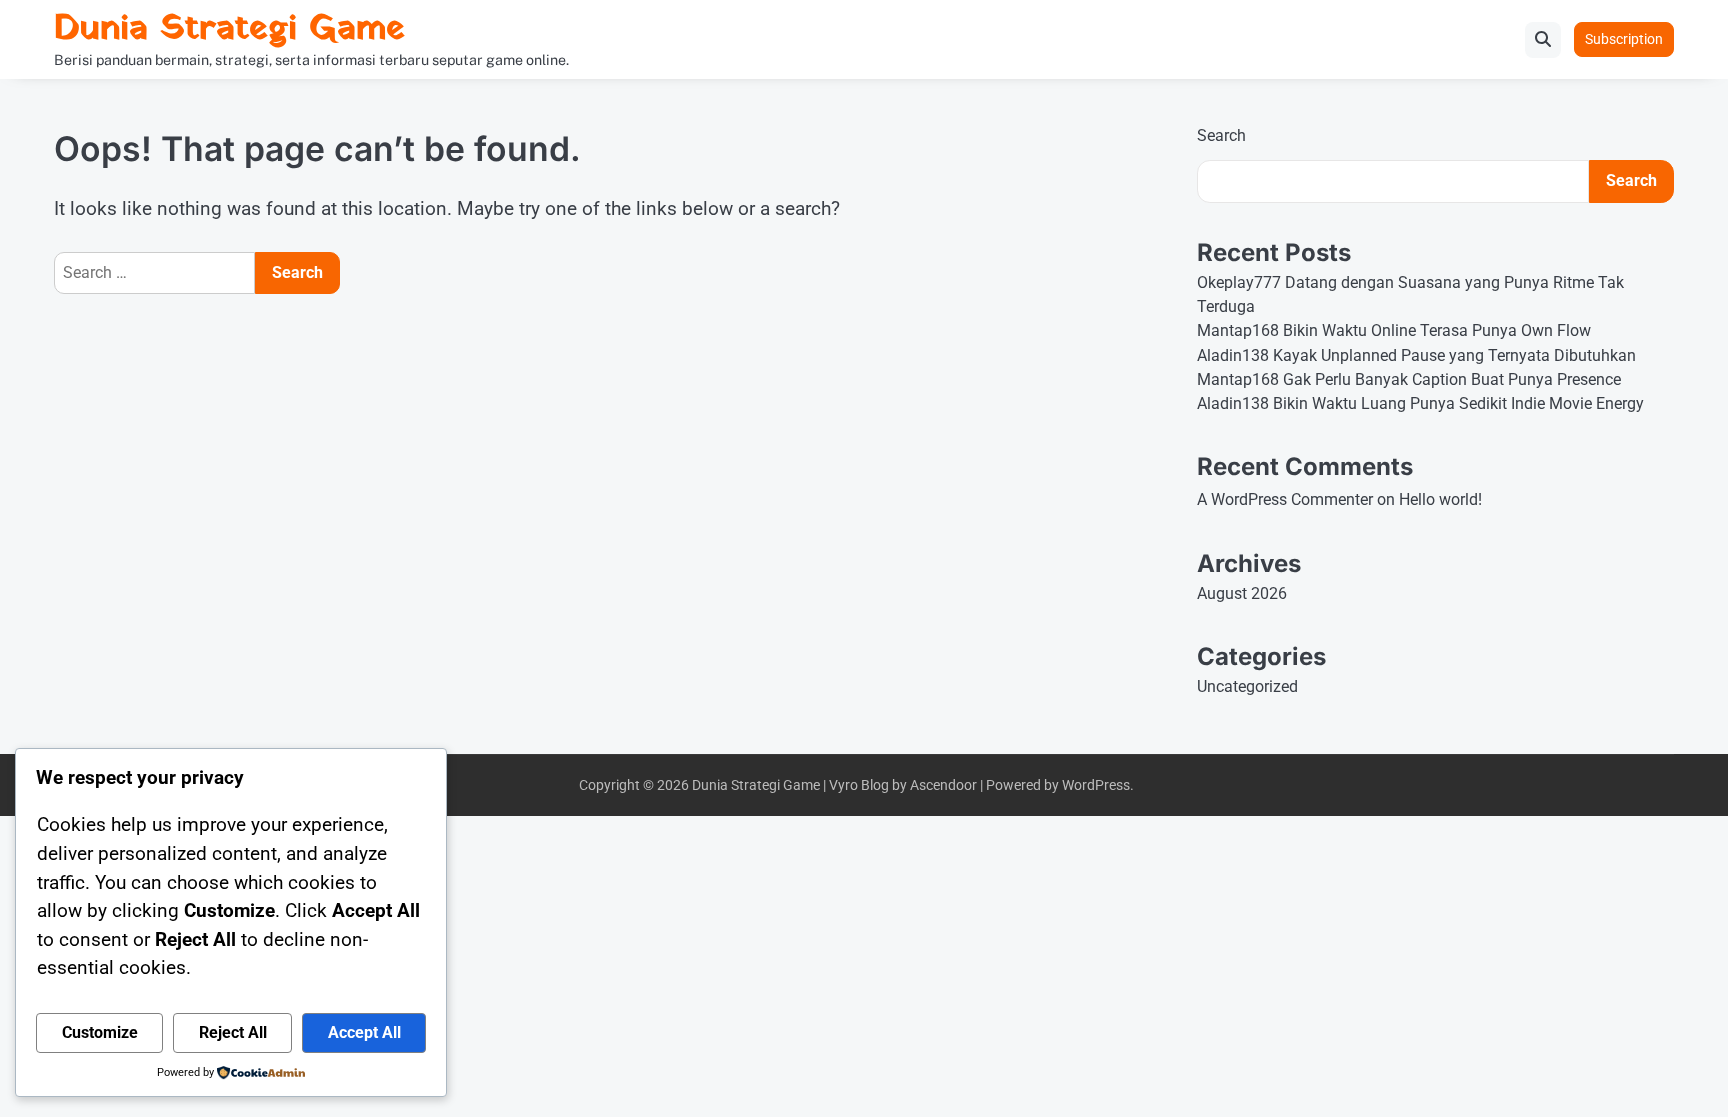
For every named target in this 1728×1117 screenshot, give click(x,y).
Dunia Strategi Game (229, 29)
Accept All (364, 1032)
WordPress (1096, 785)
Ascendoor (943, 785)
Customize (100, 1032)
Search (1221, 135)
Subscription (1624, 39)
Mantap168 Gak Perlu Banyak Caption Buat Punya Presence (1409, 379)
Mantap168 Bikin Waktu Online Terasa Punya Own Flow (1394, 330)
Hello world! (1440, 499)
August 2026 (1242, 593)
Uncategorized (1247, 686)
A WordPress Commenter (1285, 499)
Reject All (233, 1032)
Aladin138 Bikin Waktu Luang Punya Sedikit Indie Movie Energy (1420, 403)
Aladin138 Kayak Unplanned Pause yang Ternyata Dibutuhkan (1416, 355)
